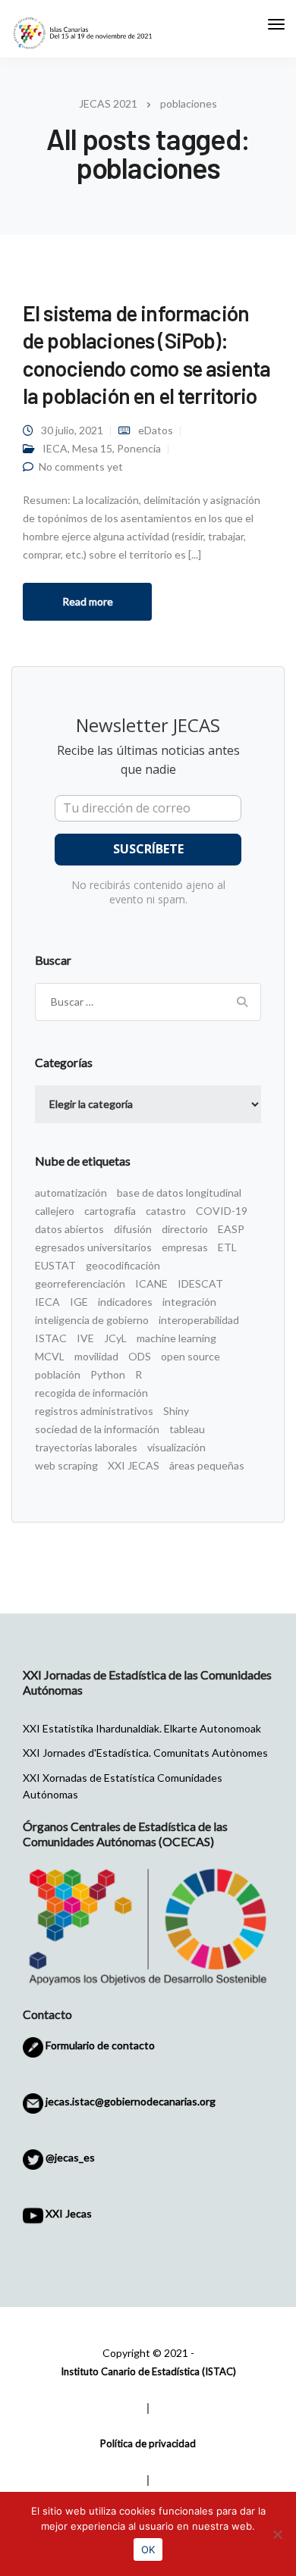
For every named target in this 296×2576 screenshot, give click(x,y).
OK (148, 2549)
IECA (55, 448)
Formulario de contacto (99, 2045)
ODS (140, 1356)
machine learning (176, 1338)
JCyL (115, 1338)
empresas (185, 1247)
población (58, 1374)
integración (189, 1302)
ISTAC (51, 1338)
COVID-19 (222, 1211)
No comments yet (81, 466)
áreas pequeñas (207, 1465)
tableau (187, 1429)
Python (108, 1374)
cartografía (110, 1211)
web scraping (66, 1465)
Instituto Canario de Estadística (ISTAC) (148, 2371)
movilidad (96, 1356)
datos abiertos (69, 1229)
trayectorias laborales (86, 1447)
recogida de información (91, 1393)
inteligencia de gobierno (92, 1320)
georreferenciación (80, 1283)
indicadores (125, 1302)
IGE (79, 1302)
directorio (185, 1229)
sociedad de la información (97, 1429)
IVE (85, 1338)
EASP (231, 1229)
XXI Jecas (68, 2213)
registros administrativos (94, 1411)
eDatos (156, 430)
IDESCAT (200, 1283)
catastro (166, 1211)
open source (191, 1356)
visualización (176, 1447)
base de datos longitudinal (179, 1193)
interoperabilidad (199, 1320)
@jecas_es (69, 2157)
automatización (71, 1193)
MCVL (50, 1356)
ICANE (151, 1283)
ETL (227, 1247)
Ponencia (139, 448)
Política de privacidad (148, 2443)
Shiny (176, 1411)
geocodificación (123, 1265)
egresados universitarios (93, 1247)
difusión (133, 1229)
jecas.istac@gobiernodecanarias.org (129, 2101)
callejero (55, 1211)
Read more (88, 601)
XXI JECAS (134, 1465)
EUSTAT (55, 1265)
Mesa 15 (92, 448)
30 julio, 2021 (72, 430)
